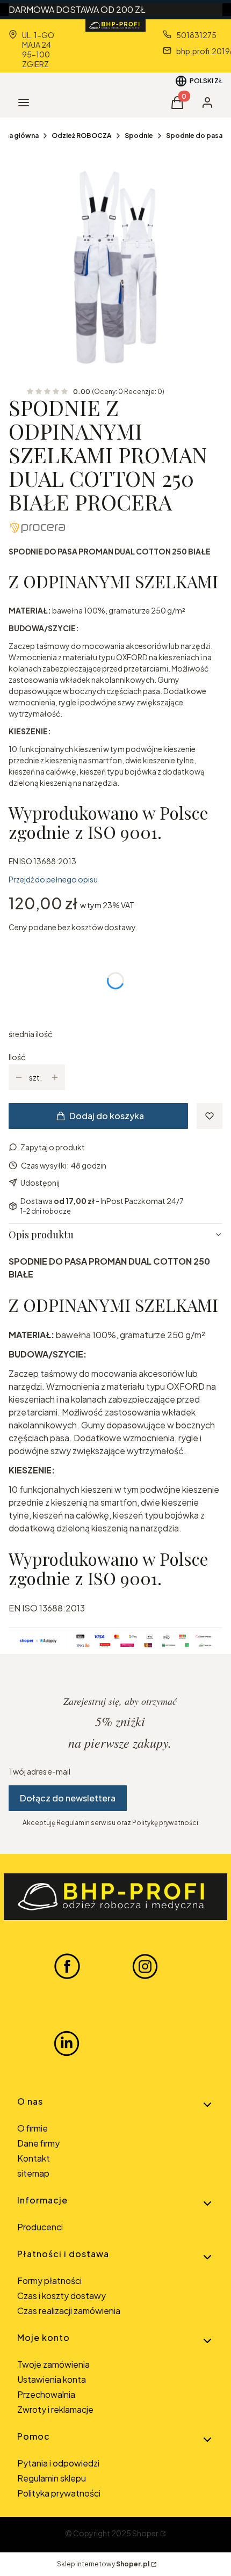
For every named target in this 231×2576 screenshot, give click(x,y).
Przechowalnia (46, 2394)
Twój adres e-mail (39, 1771)
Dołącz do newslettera (68, 1798)
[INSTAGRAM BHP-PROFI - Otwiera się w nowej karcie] (145, 1966)
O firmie (33, 2128)
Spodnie (139, 136)
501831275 (196, 35)
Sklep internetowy (103, 2564)
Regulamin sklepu (52, 2478)
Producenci (40, 2227)
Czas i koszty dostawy (62, 2296)
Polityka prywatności (59, 2493)
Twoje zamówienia (53, 2364)
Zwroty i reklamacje (55, 2409)
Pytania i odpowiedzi (58, 2463)
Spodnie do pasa (194, 136)
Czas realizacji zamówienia (69, 2311)
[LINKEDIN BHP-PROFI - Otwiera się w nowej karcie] (67, 2044)
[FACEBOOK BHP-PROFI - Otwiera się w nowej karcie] (67, 1966)
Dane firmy (38, 2143)
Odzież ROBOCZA (82, 136)
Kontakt (34, 2158)
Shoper (145, 2533)
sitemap (33, 2173)
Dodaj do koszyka (107, 1116)
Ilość (17, 1057)
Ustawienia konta (52, 2379)
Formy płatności (49, 2281)
